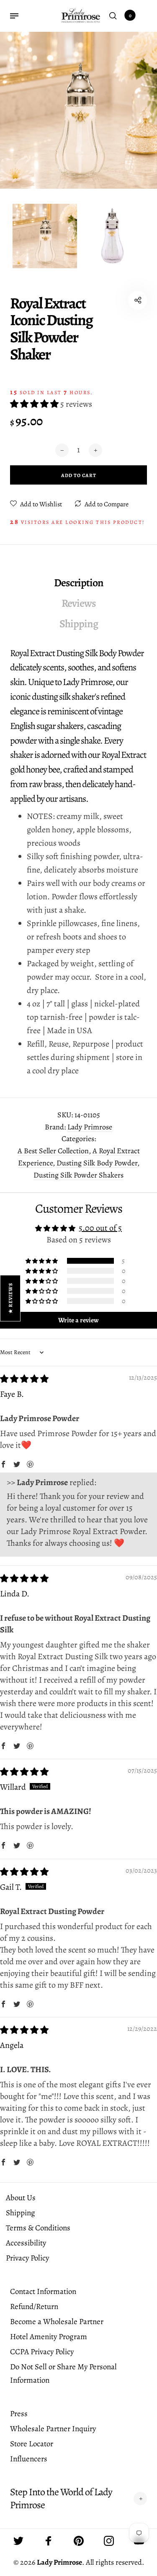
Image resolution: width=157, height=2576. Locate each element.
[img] (24, 1379)
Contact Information (43, 2291)
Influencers (29, 2459)
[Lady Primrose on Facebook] (49, 2541)
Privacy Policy (27, 2258)
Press (19, 2414)
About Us (21, 2198)
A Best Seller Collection (53, 1151)
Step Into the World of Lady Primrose (61, 2499)
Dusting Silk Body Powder (97, 1163)
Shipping (79, 624)
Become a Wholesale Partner (57, 2322)
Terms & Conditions (38, 2228)
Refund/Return (34, 2307)
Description (79, 583)
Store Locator (32, 2444)
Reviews (79, 603)
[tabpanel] (78, 110)
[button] (35, 404)
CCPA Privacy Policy (42, 2352)
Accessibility (26, 2243)
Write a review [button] (78, 1320)
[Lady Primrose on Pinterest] (79, 2541)
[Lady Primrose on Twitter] (18, 2541)
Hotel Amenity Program (49, 2337)
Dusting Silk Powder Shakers (78, 1175)
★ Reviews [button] (10, 1298)
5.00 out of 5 (100, 1228)
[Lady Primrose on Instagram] (109, 2541)
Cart (130, 15)
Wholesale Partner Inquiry (53, 2429)
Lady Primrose (90, 1127)
